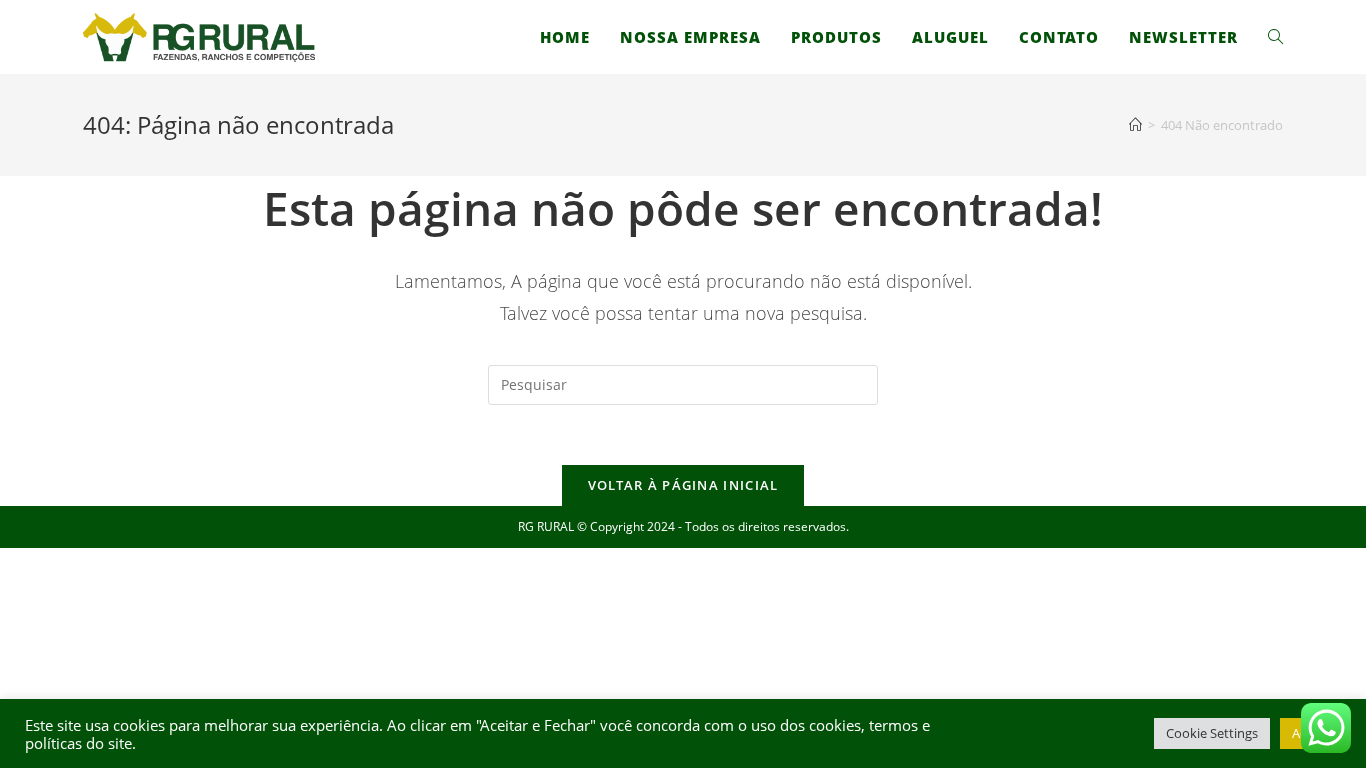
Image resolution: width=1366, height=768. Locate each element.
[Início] (1135, 125)
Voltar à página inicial (683, 485)
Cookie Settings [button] (1212, 733)
